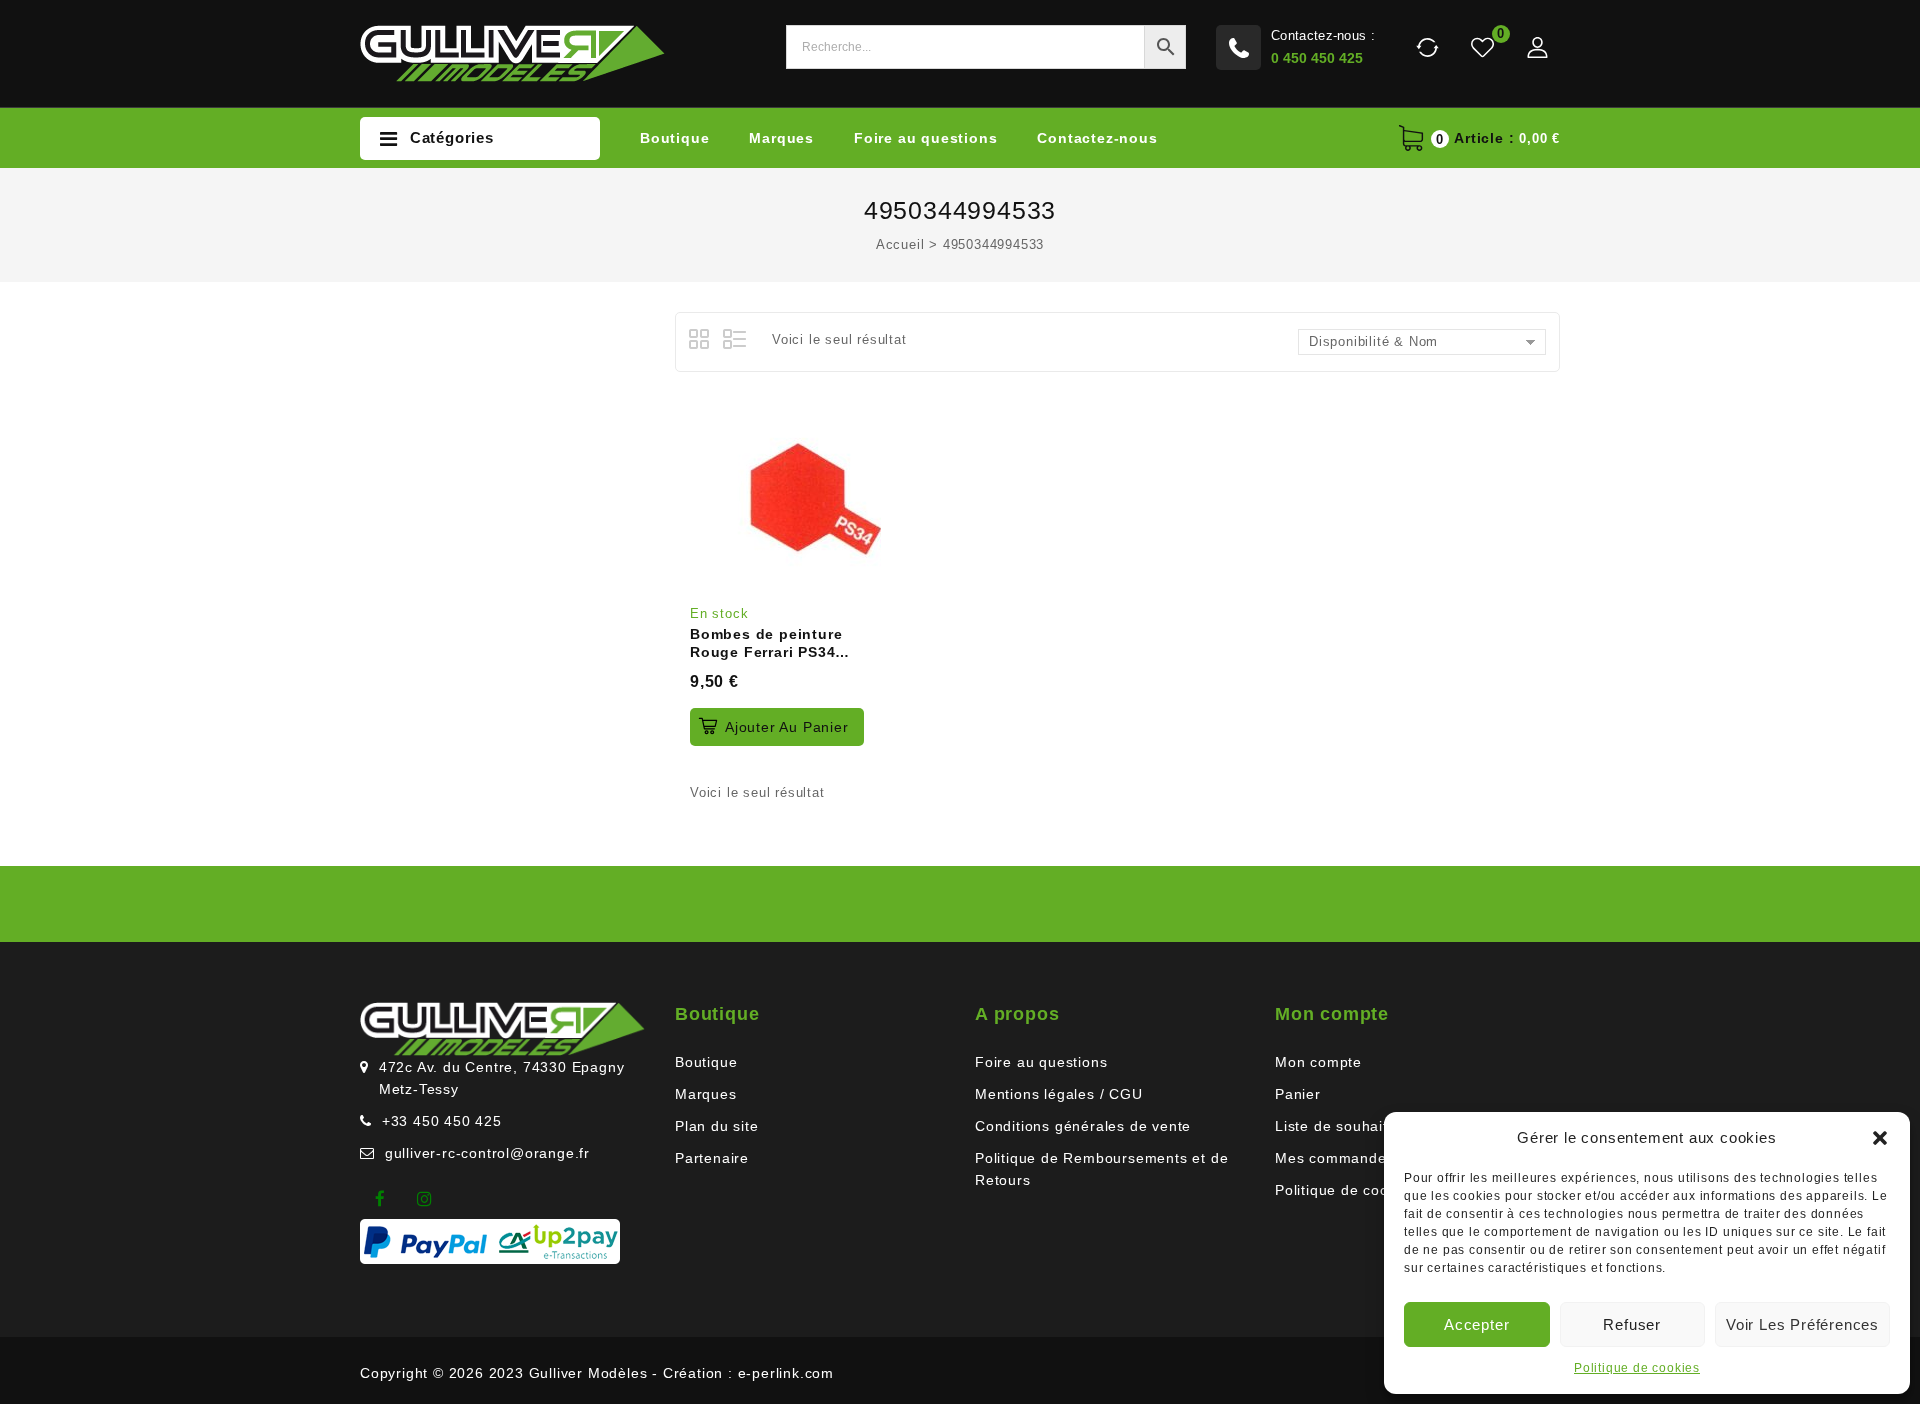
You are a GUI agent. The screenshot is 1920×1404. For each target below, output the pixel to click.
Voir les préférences (1802, 1324)
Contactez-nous (1097, 138)
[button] (1880, 1138)
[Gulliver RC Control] (512, 52)
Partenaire (712, 1158)
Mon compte (1318, 1062)
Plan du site (717, 1126)
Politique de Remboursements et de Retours (1101, 1169)
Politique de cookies (1637, 1368)
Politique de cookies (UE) (1364, 1190)
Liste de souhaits (1335, 1126)
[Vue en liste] (736, 342)
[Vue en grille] (702, 342)
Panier (1298, 1094)
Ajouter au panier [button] (787, 727)
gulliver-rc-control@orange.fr (487, 1153)
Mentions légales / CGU (1059, 1094)
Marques (781, 138)
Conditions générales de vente (1083, 1126)
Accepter (1476, 1324)
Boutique (674, 138)
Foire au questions (925, 138)
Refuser (1632, 1324)
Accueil (900, 244)
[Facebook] (380, 1199)
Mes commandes (1334, 1158)
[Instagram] (425, 1199)
